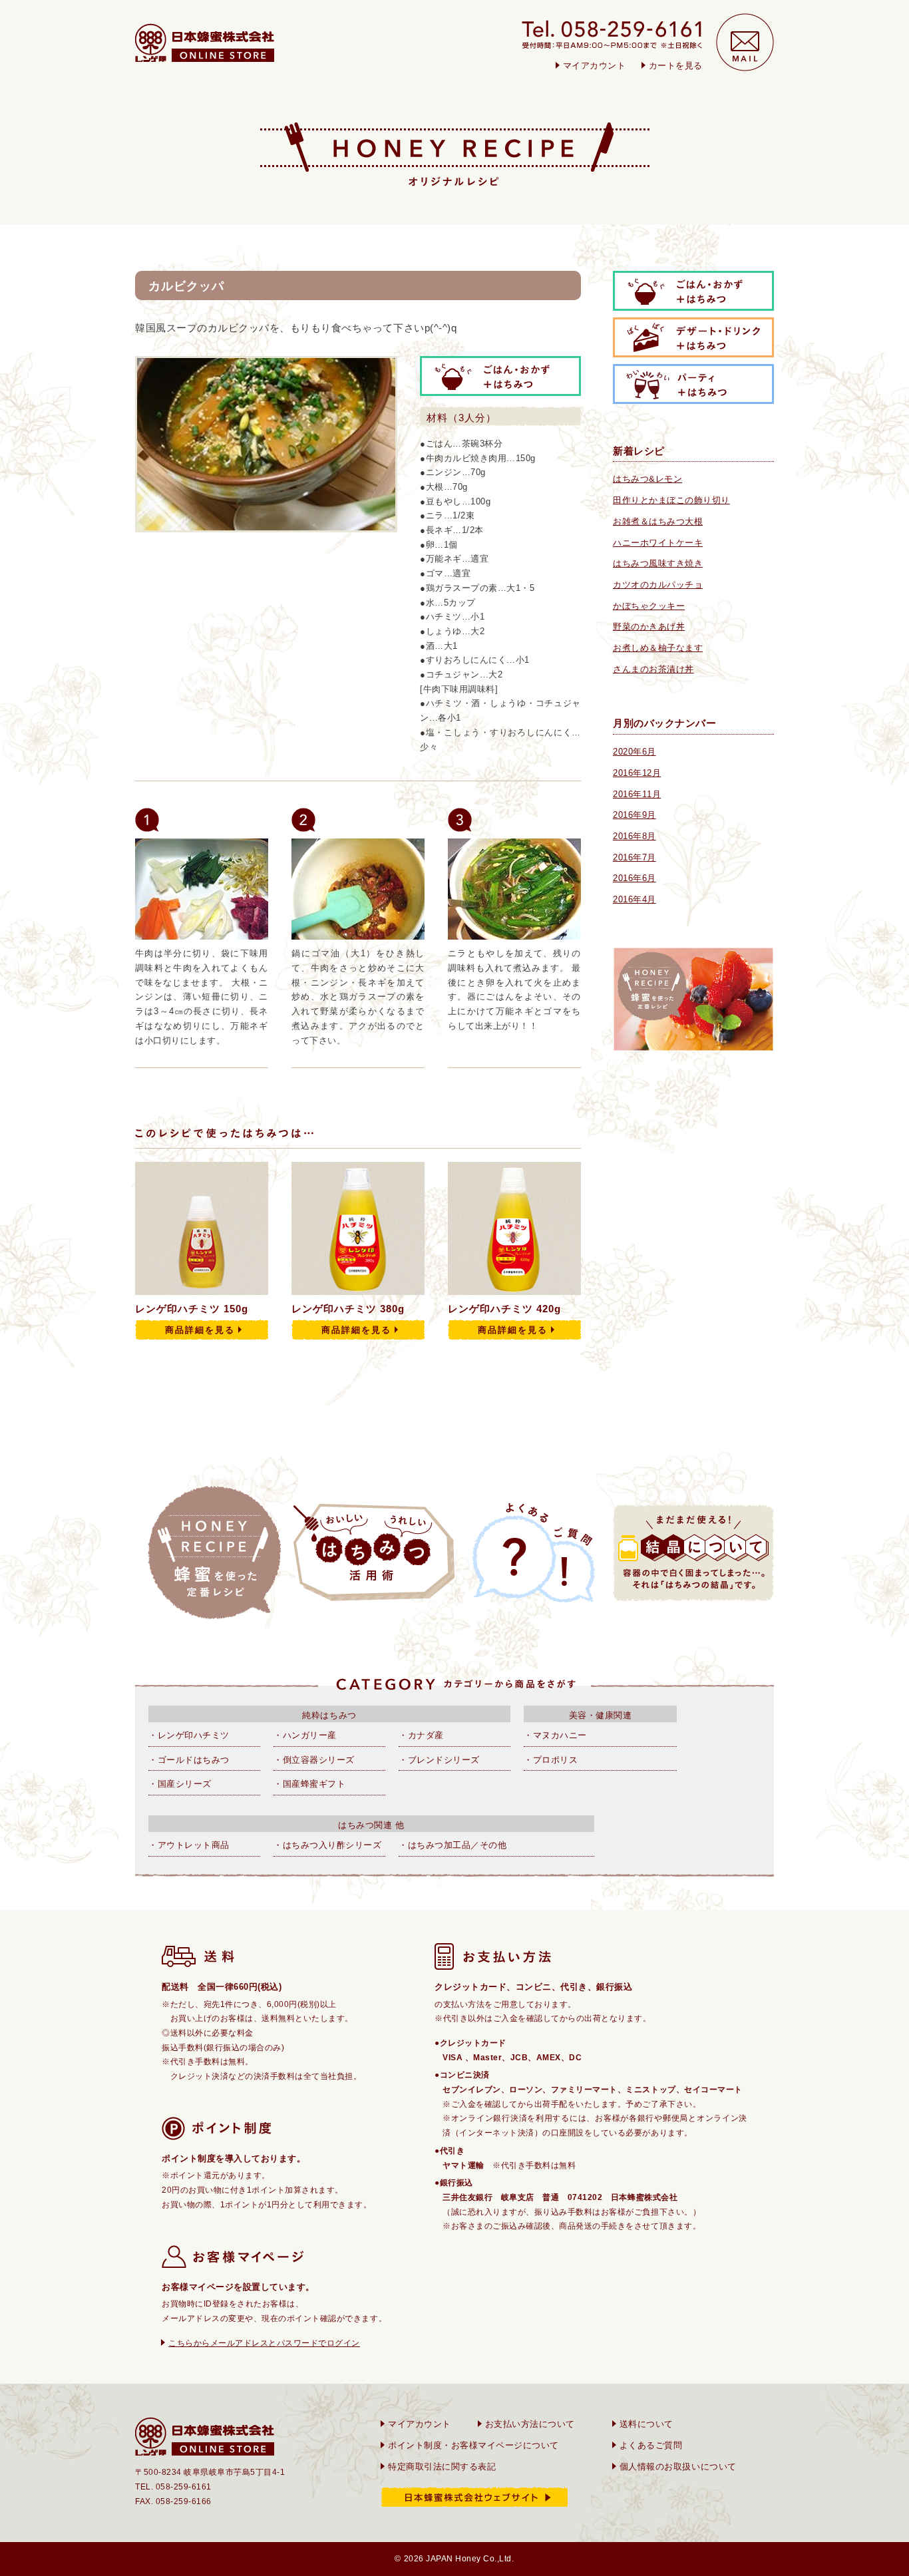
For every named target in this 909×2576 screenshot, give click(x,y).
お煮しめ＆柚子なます (658, 648)
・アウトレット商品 (189, 1845)
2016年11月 (637, 794)
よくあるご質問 (651, 2445)
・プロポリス (551, 1760)
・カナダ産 (421, 1735)
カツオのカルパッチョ (658, 585)
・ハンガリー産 (305, 1735)
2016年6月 (635, 878)
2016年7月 (635, 857)
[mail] (745, 42)
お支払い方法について (530, 2424)
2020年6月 (635, 752)
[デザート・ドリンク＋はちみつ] (693, 350)
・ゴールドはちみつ (189, 1760)
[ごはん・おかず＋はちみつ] (693, 303)
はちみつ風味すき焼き (658, 563)
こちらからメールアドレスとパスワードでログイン (264, 2343)
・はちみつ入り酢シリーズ (327, 1845)
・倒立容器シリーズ (314, 1760)
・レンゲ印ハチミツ (189, 1735)
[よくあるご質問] (534, 1553)
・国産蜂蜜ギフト (309, 1784)
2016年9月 (635, 815)
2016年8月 (635, 836)
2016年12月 (637, 773)
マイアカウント (595, 66)
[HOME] (205, 43)
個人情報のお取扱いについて (678, 2467)
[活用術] (374, 1553)
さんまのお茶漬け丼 (653, 669)
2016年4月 (635, 899)
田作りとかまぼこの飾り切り (671, 500)
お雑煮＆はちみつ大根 (658, 521)
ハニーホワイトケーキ (658, 543)
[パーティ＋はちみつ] (693, 396)
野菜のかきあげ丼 (649, 627)
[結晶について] (693, 1553)
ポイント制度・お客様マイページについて (473, 2445)
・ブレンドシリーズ (439, 1760)
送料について (646, 2424)
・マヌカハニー (555, 1735)
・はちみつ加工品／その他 (453, 1845)
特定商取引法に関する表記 (442, 2467)
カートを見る (676, 66)
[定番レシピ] (214, 1553)
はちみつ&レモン (647, 479)
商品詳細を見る (200, 1330)
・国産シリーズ (180, 1784)
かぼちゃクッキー (649, 606)
